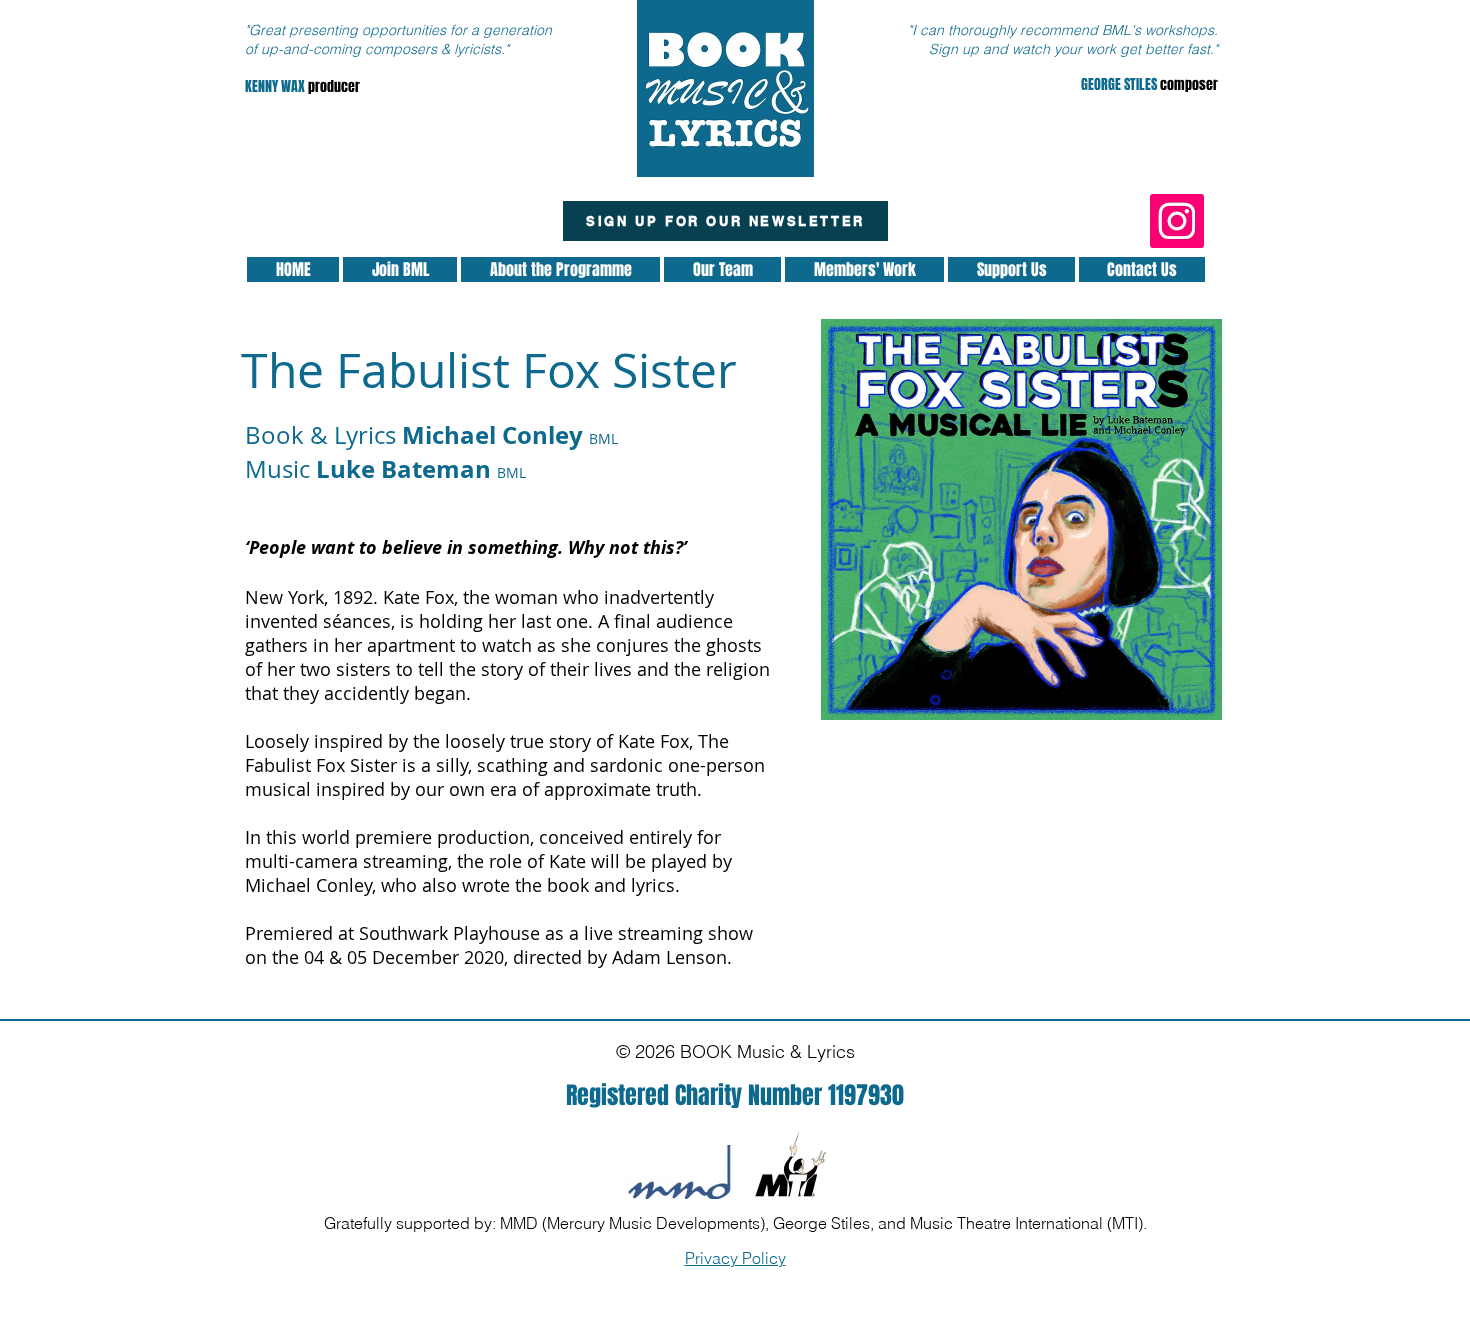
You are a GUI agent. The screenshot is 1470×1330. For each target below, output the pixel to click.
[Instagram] (1177, 221)
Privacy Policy (735, 1258)
